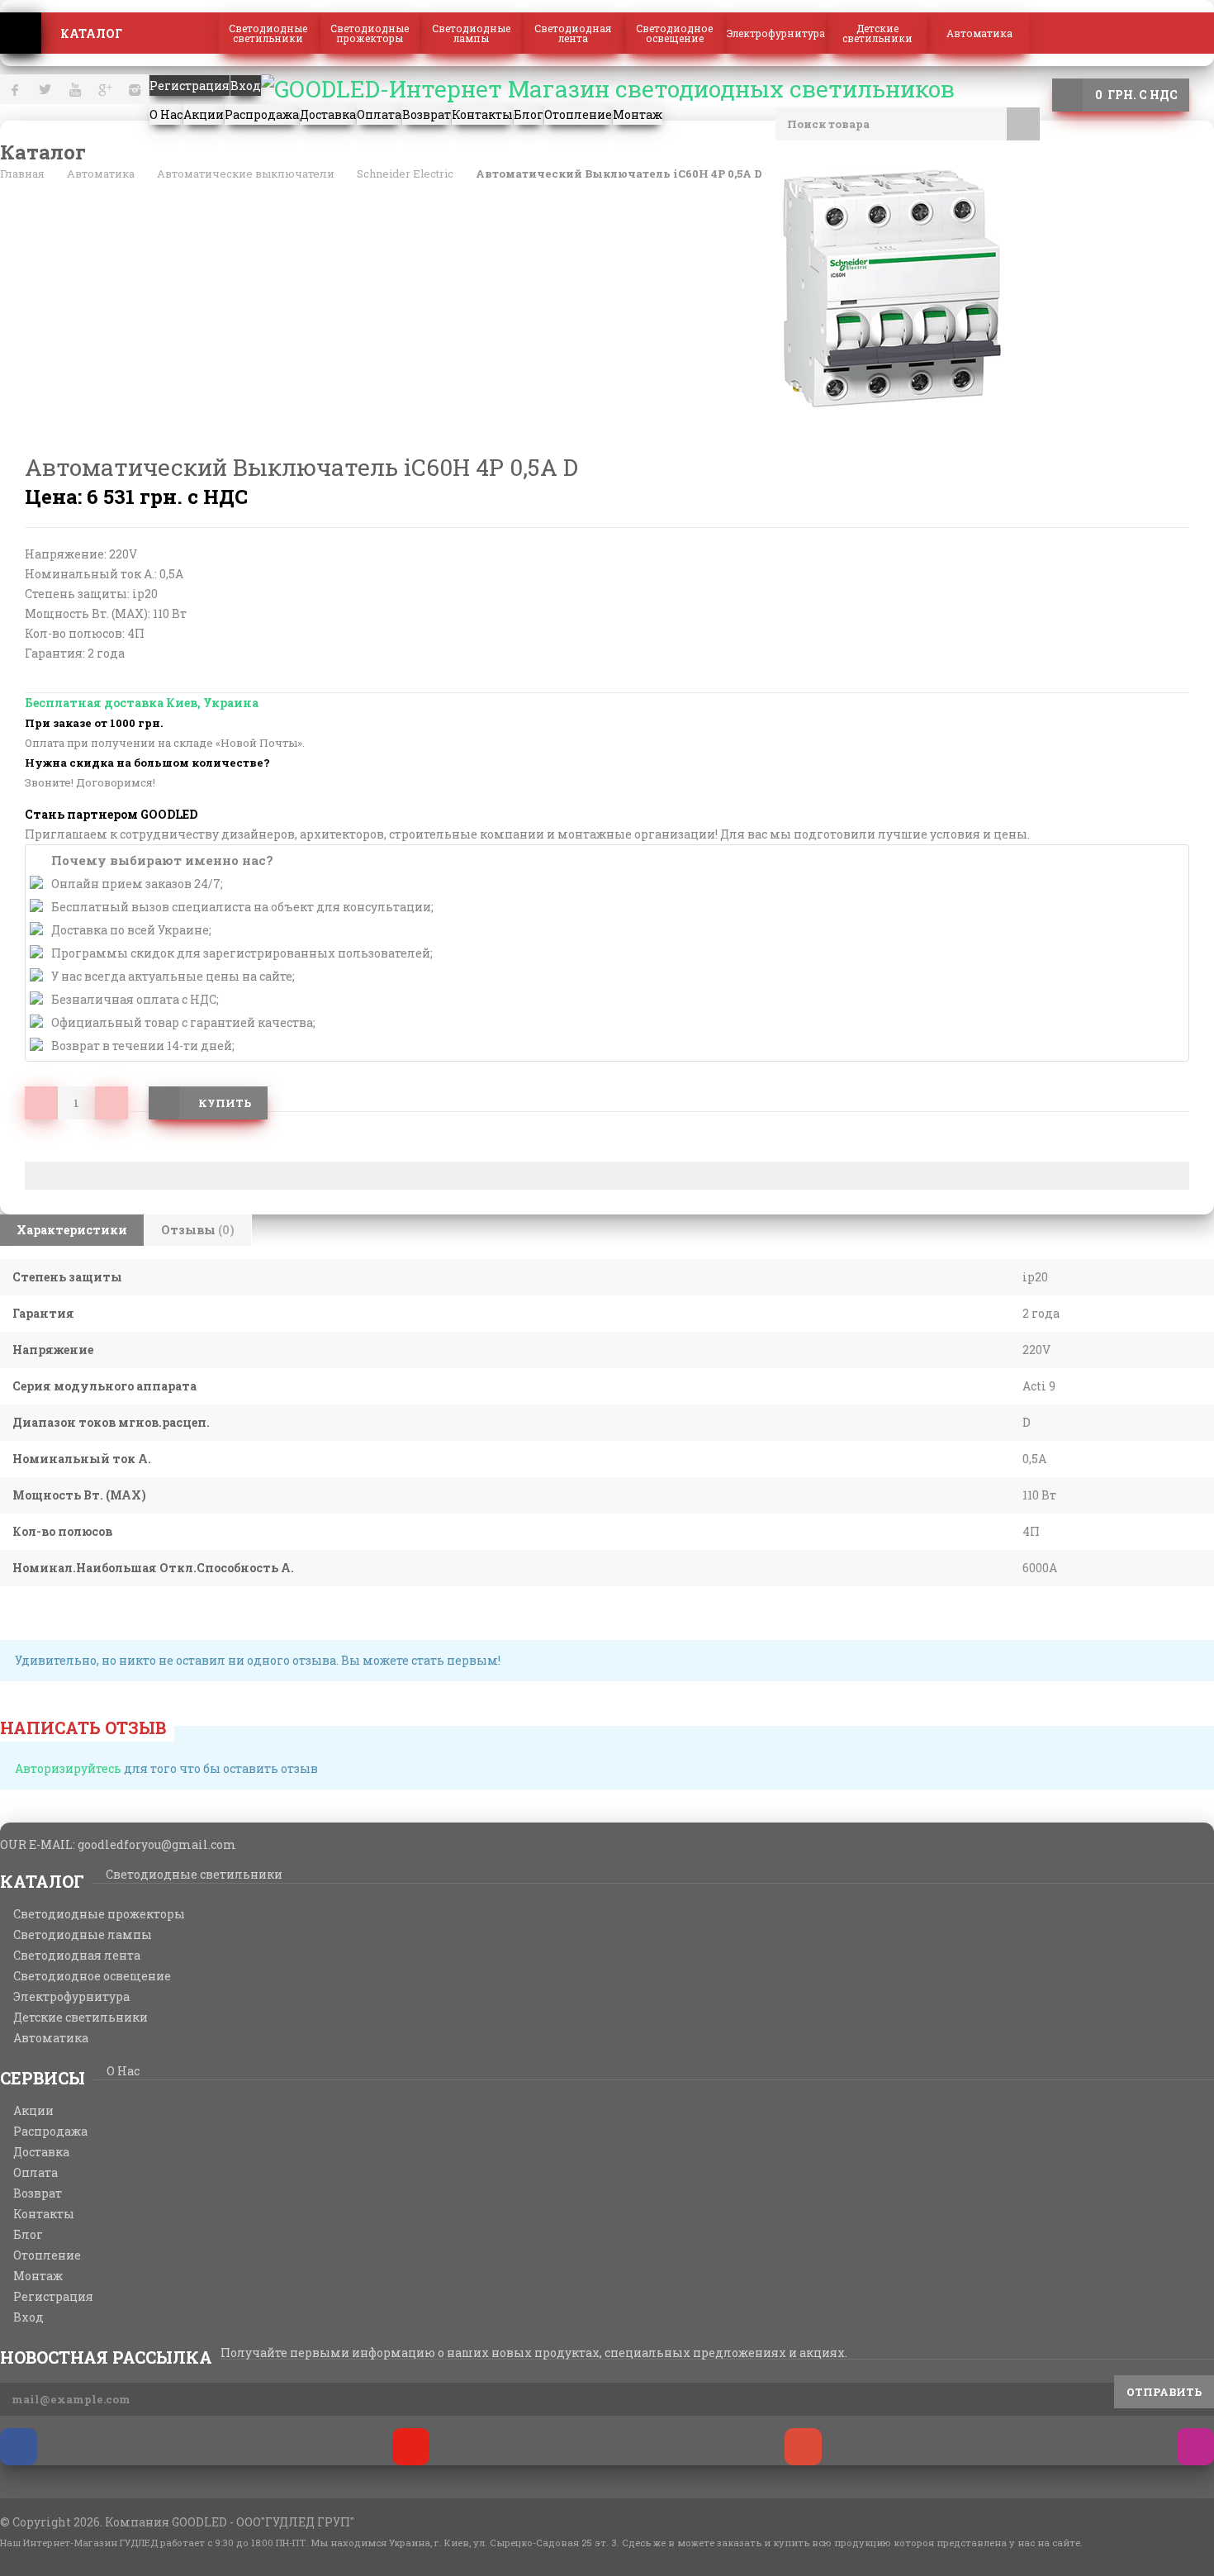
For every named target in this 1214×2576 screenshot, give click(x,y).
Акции (33, 2111)
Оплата (36, 2173)
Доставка (41, 2152)
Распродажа (50, 2132)
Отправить (1164, 2392)
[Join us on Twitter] (411, 2447)
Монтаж (38, 2276)
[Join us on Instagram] (1195, 2447)
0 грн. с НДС (1136, 95)
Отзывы (198, 1230)
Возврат (38, 2193)
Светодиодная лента (573, 33)
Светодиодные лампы (471, 33)
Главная (21, 33)
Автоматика (979, 33)
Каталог (91, 33)
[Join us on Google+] (803, 2447)
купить (225, 1103)
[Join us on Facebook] (19, 2447)
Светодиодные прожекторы (370, 33)
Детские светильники (877, 33)
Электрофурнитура (776, 33)
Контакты (44, 2214)
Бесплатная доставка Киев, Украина (142, 703)
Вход (28, 2317)
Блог (28, 2235)
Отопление (47, 2255)
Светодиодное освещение (674, 33)
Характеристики (72, 1230)
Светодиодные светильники (268, 33)
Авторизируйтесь (68, 1768)
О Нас (123, 2071)
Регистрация (53, 2297)
